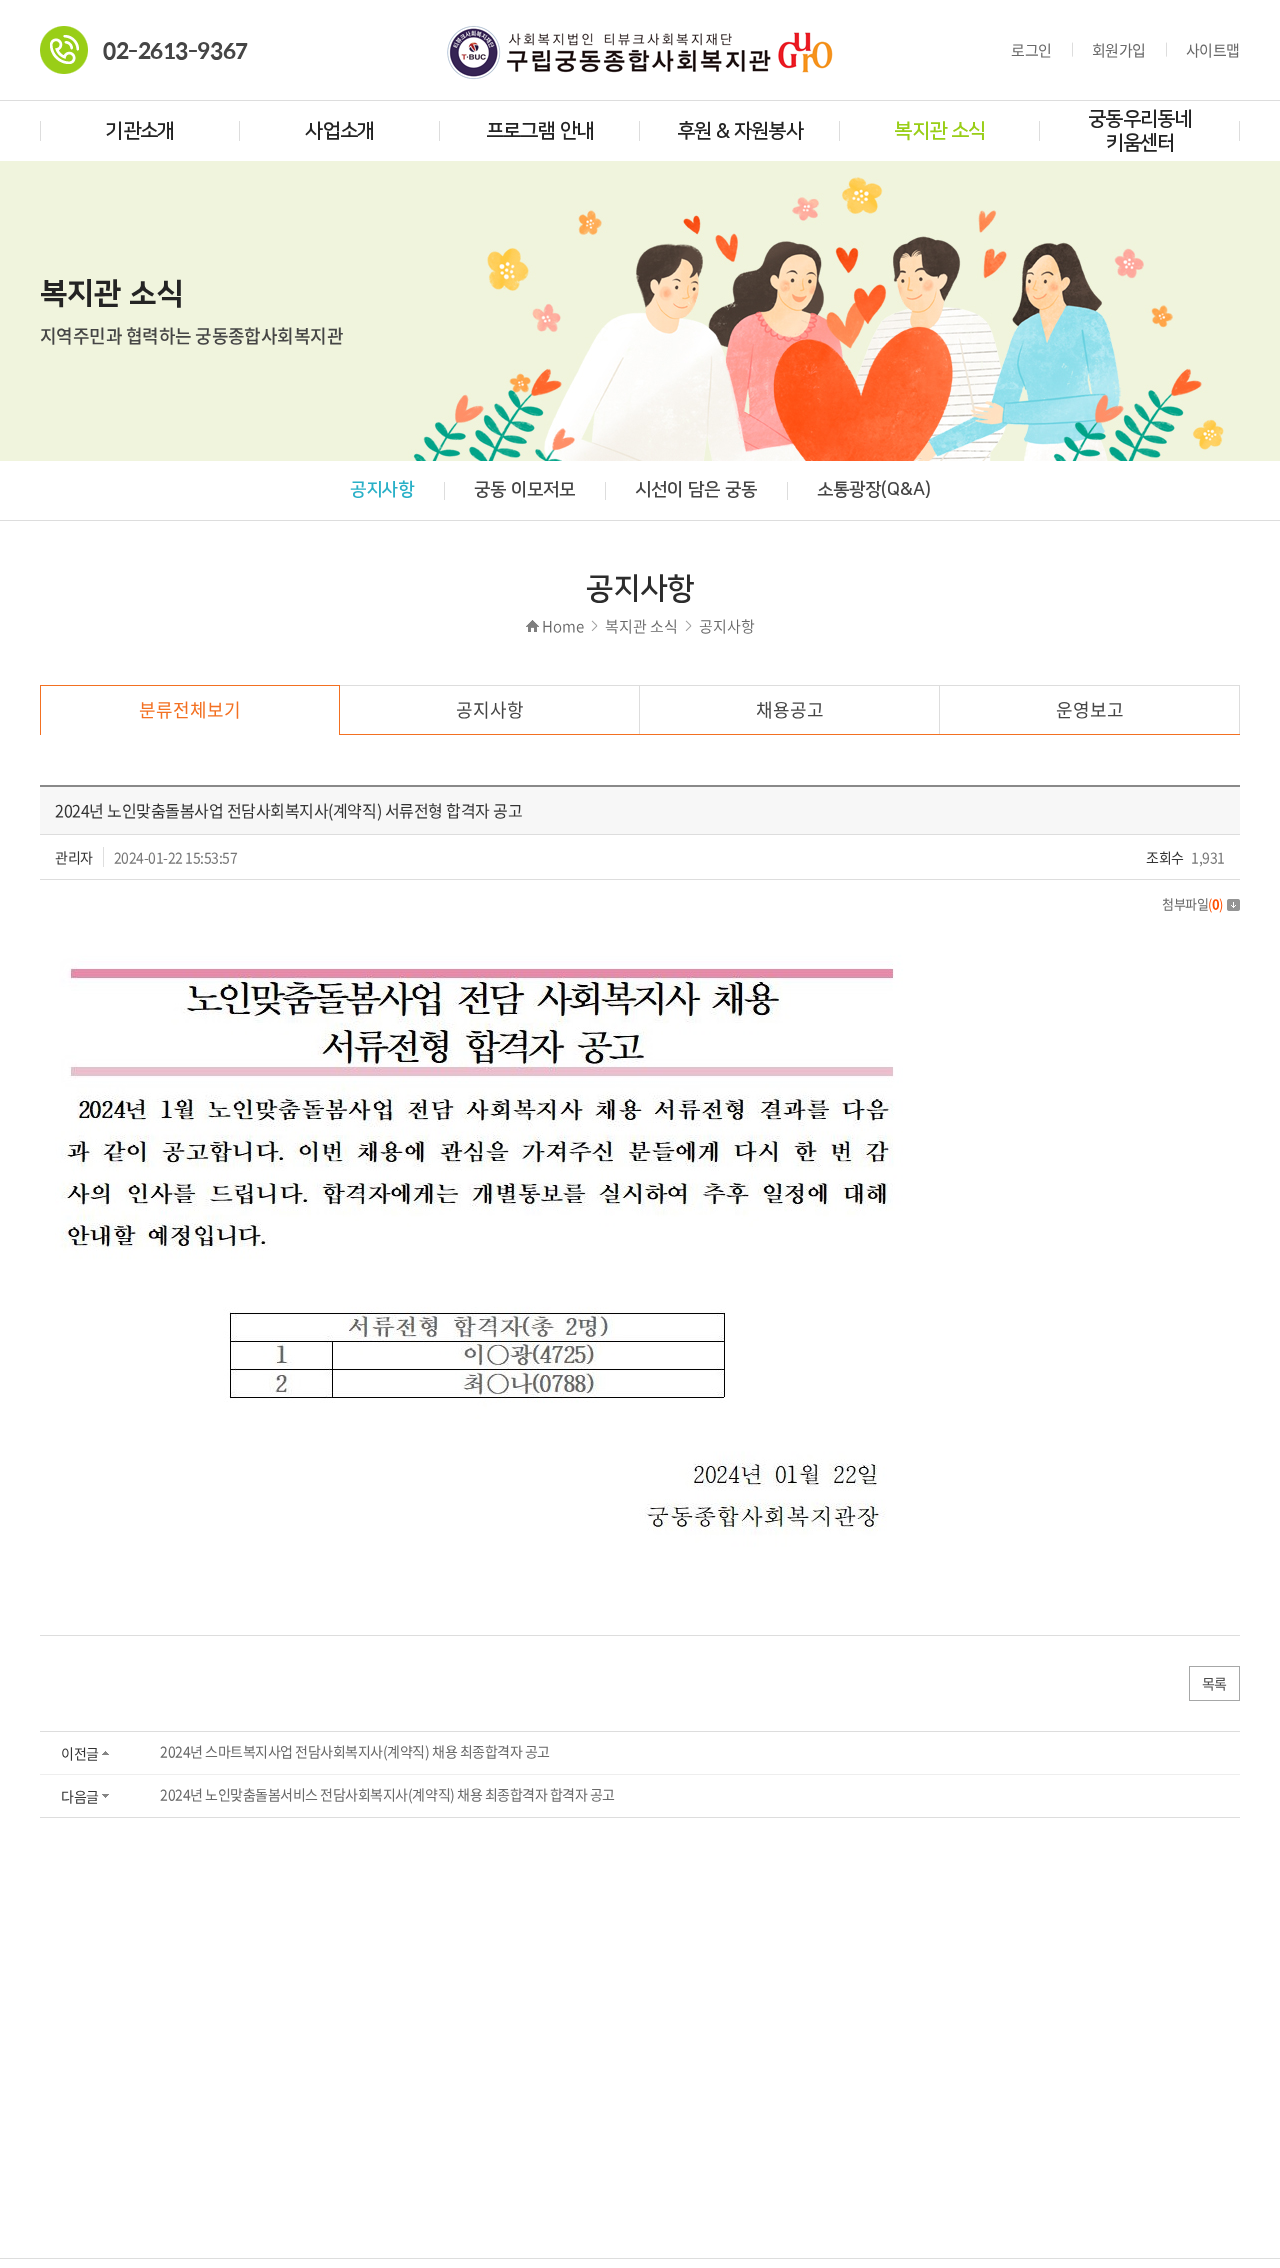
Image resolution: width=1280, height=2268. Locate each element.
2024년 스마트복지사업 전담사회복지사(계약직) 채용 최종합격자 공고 (355, 1751)
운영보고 (1090, 709)
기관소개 (140, 131)
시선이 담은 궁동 (696, 490)
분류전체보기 (190, 709)
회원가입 (1119, 50)
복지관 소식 (939, 131)
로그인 (1031, 50)
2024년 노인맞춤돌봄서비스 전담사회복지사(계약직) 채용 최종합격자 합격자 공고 (387, 1794)
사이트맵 (1213, 50)
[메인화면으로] (640, 38)
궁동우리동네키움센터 (1140, 131)
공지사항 (382, 490)
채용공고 (790, 709)
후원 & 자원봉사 (740, 131)
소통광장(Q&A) (874, 490)
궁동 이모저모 (524, 490)
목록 (1214, 1683)
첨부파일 (1192, 903)
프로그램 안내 (540, 131)
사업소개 (340, 131)
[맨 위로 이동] (1205, 2205)
